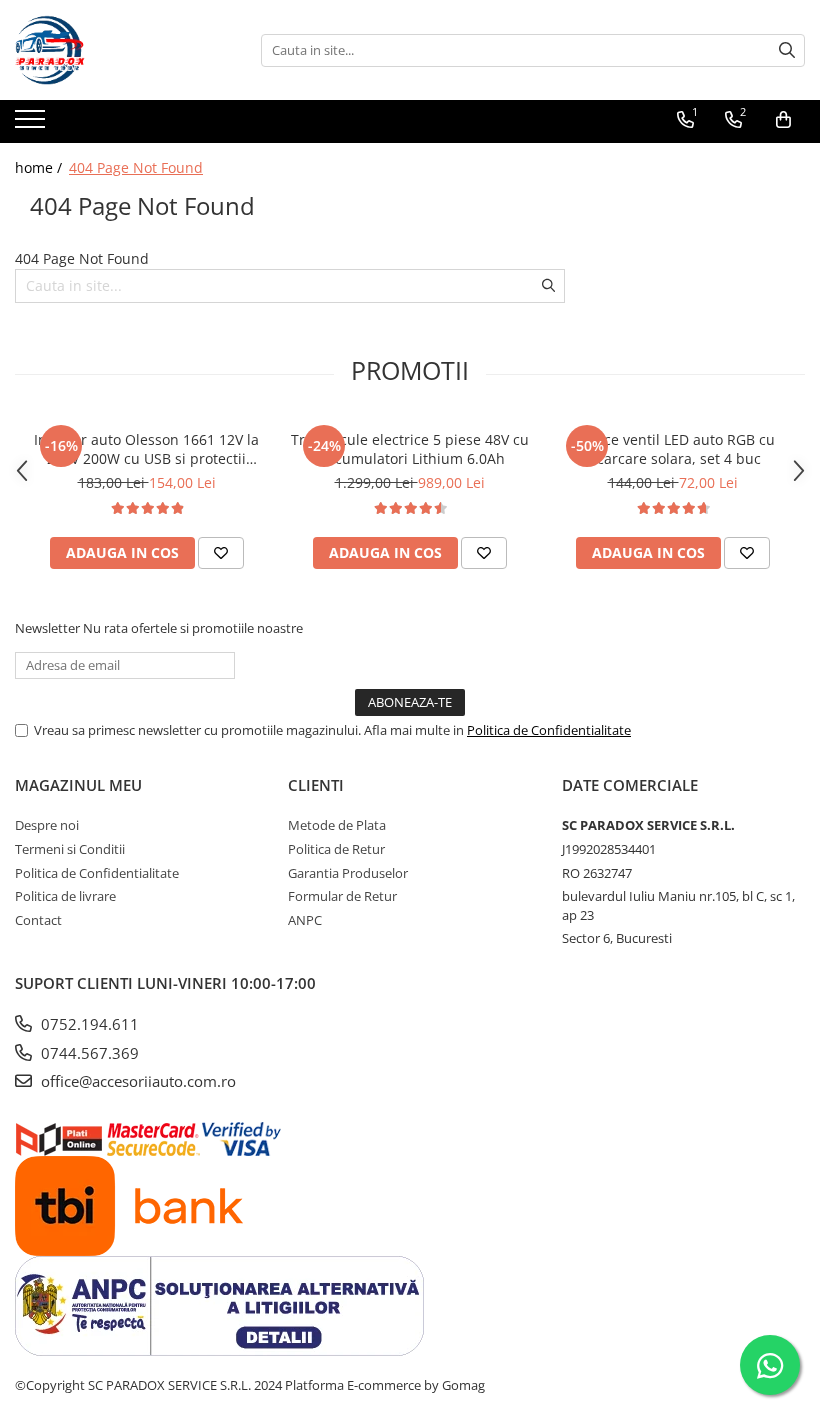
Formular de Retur (342, 896)
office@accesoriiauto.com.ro (136, 1081)
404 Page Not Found (136, 167)
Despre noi (47, 825)
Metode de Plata (337, 825)
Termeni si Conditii (70, 849)
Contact (38, 920)
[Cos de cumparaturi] (783, 120)
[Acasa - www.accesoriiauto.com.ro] (115, 50)
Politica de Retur (336, 849)
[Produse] (32, 125)
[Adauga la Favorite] (221, 553)
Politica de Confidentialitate (549, 730)
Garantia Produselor (348, 873)
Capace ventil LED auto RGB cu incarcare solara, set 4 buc (672, 449)
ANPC (305, 920)
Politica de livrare (65, 896)
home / (40, 167)
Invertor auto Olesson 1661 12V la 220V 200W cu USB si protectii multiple (146, 449)
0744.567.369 (88, 1053)
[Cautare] (787, 50)
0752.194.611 (88, 1024)
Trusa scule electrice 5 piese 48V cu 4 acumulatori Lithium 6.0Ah (410, 449)
